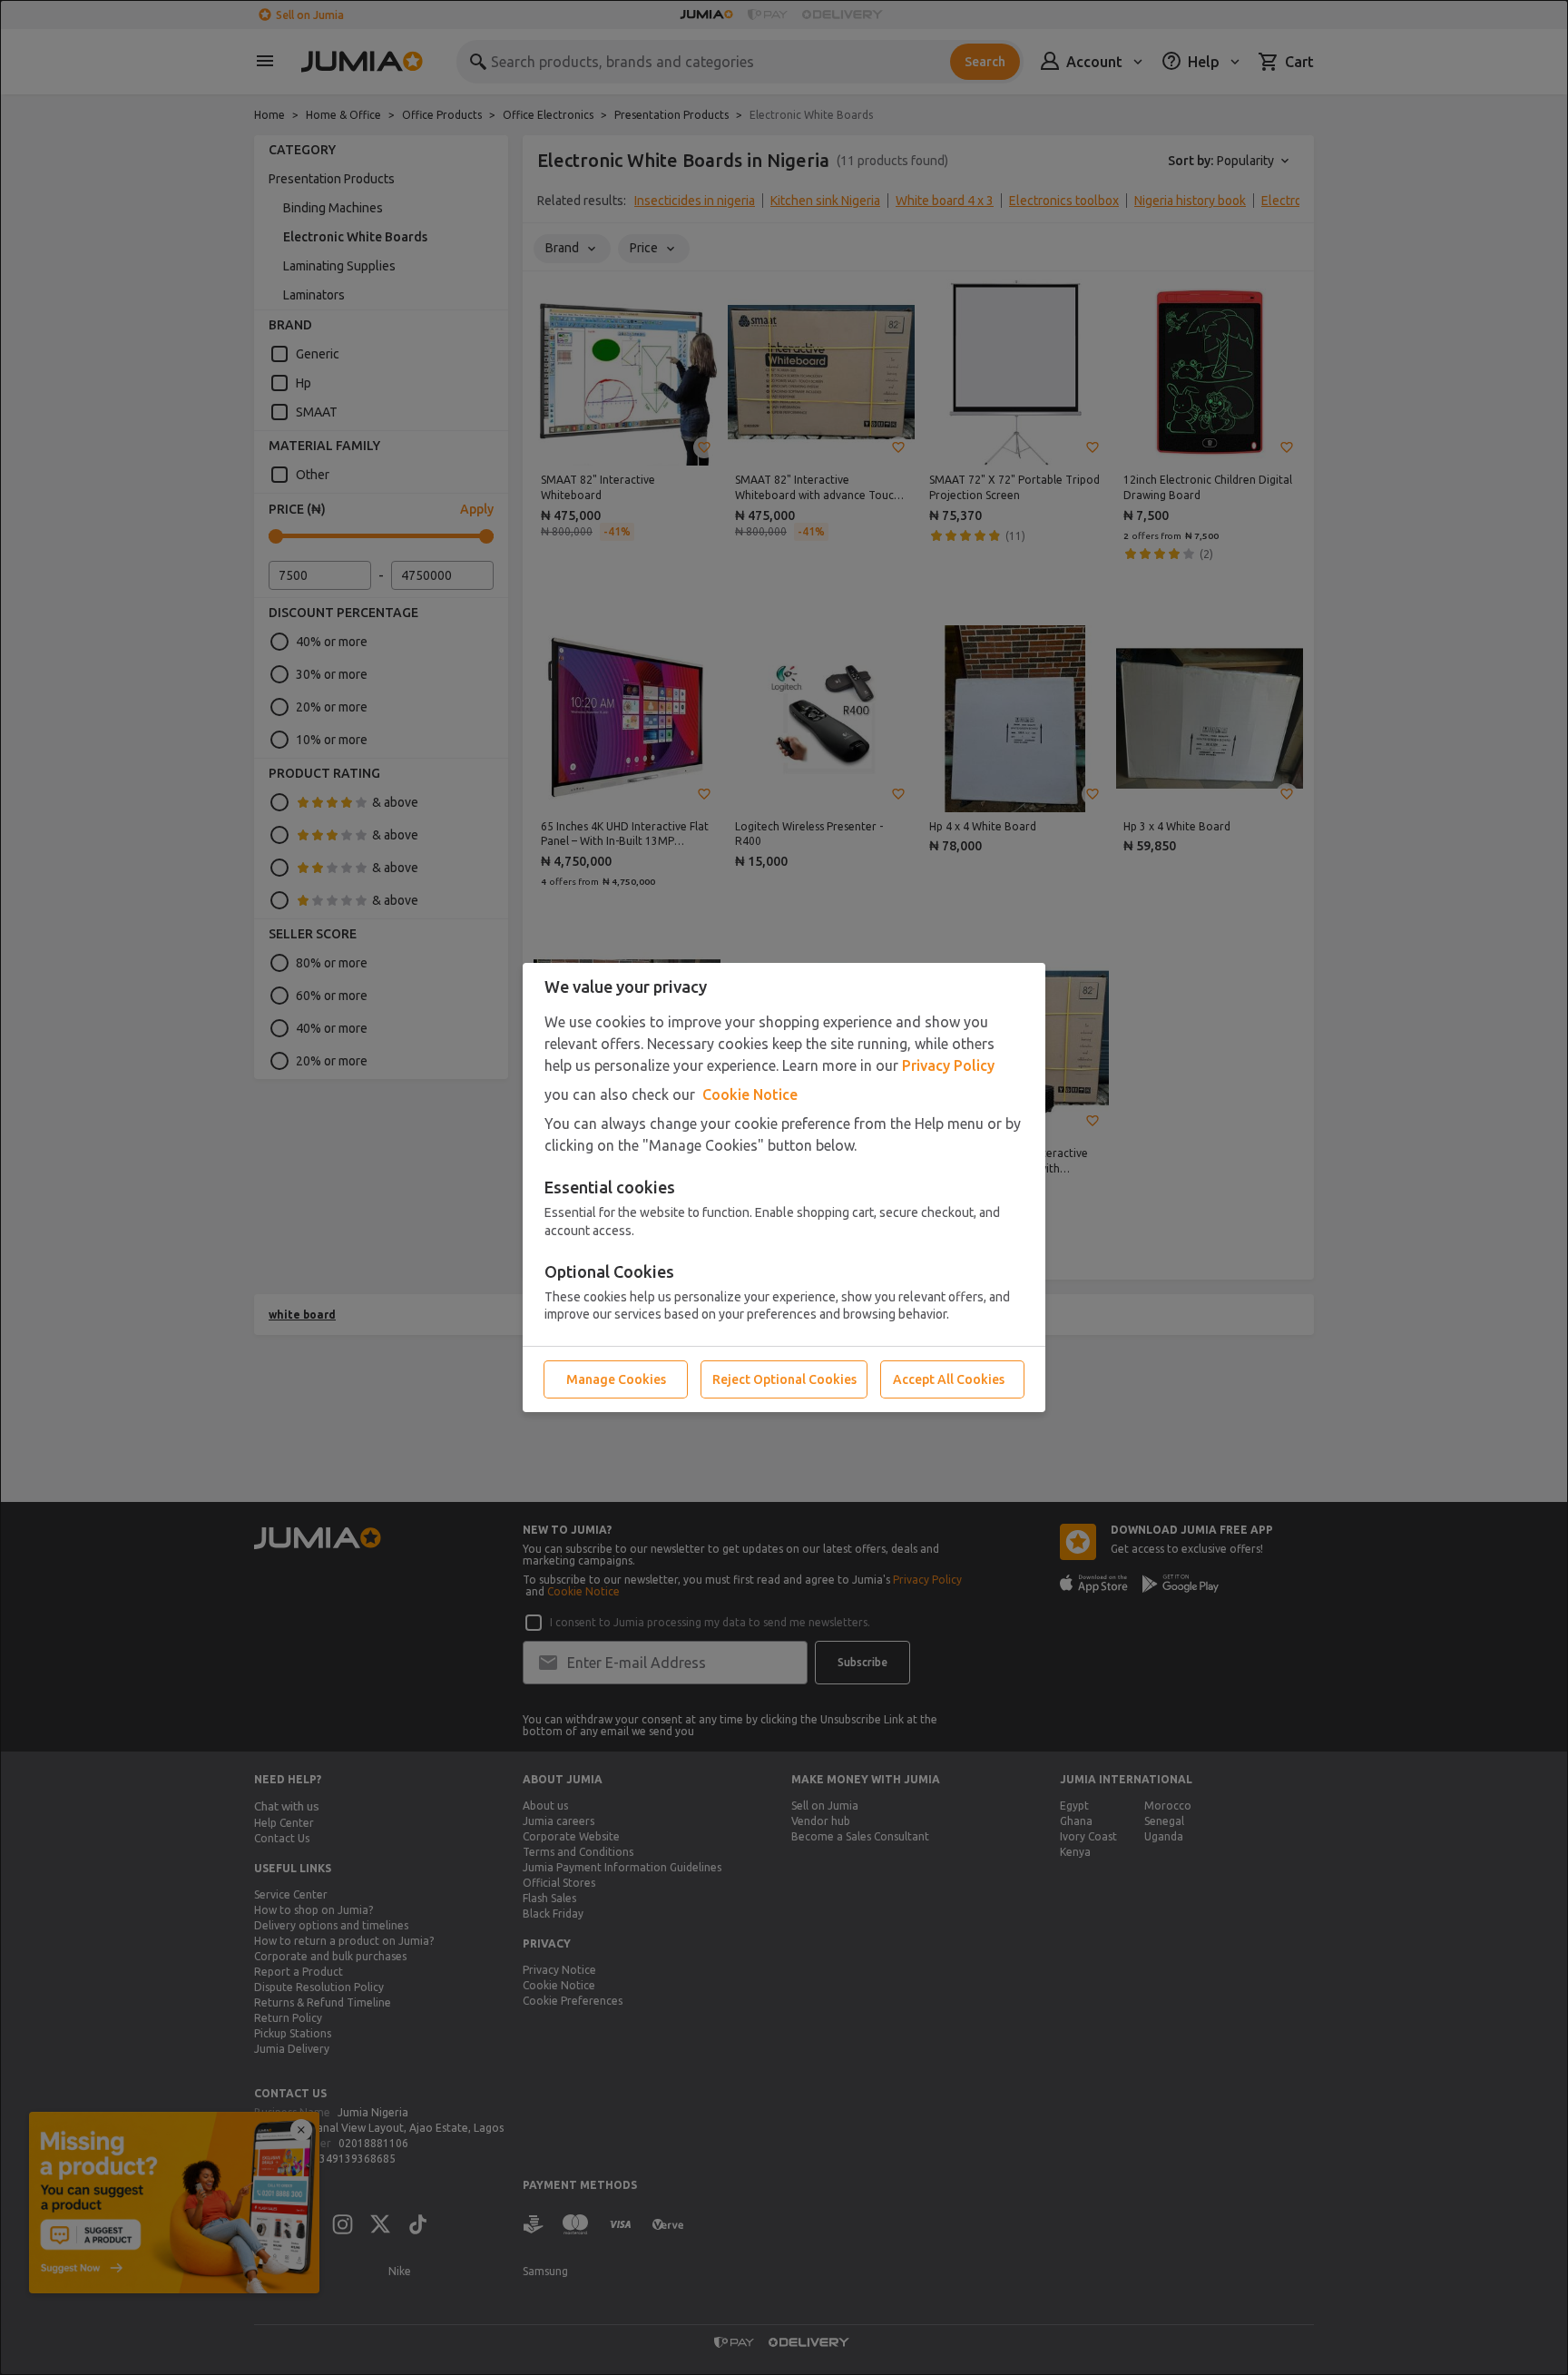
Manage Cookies (616, 1379)
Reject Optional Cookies (784, 1379)
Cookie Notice (750, 1094)
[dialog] (784, 1187)
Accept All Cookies (949, 1379)
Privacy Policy (948, 1065)
